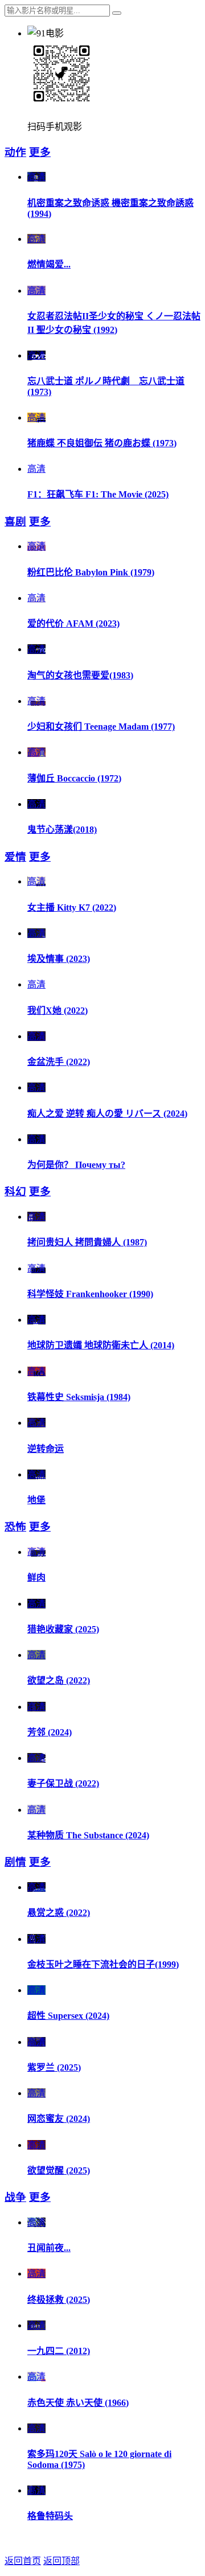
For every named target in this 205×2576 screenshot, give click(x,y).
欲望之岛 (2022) (59, 1680)
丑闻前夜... (49, 2248)
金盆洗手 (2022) (59, 1062)
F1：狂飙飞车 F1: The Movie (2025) (98, 494)
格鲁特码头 (50, 2516)
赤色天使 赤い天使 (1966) (78, 2403)
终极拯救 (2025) (59, 2300)
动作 (15, 152)
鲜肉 (36, 1577)
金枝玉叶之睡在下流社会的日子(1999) (103, 1964)
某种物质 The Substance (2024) (88, 1835)
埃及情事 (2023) (59, 959)
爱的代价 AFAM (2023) (73, 624)
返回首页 (23, 2561)
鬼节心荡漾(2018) (62, 830)
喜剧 (15, 522)
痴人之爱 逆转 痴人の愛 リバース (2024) (107, 1114)
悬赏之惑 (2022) (59, 1913)
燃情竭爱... (49, 264)
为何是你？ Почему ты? (76, 1165)
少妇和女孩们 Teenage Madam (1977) (101, 727)
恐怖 (15, 1527)
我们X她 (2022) (58, 1011)
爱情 (15, 857)
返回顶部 (61, 2561)
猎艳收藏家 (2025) (63, 1629)
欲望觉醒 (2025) (59, 2170)
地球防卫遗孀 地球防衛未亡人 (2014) (101, 1345)
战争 (15, 2197)
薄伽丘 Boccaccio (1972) (74, 778)
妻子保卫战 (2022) (63, 1783)
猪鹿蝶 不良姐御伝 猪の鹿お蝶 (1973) (102, 443)
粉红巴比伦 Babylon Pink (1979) (91, 572)
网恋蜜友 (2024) (59, 2119)
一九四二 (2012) (59, 2351)
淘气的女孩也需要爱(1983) (80, 675)
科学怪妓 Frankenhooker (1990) (90, 1294)
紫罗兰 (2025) (54, 2067)
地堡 (36, 1500)
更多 (40, 152)
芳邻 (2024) (50, 1732)
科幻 (15, 1192)
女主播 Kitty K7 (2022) (72, 908)
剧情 (15, 1862)
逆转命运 (46, 1449)
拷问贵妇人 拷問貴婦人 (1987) (87, 1242)
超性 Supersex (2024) (68, 2016)
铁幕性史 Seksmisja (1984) (79, 1397)
